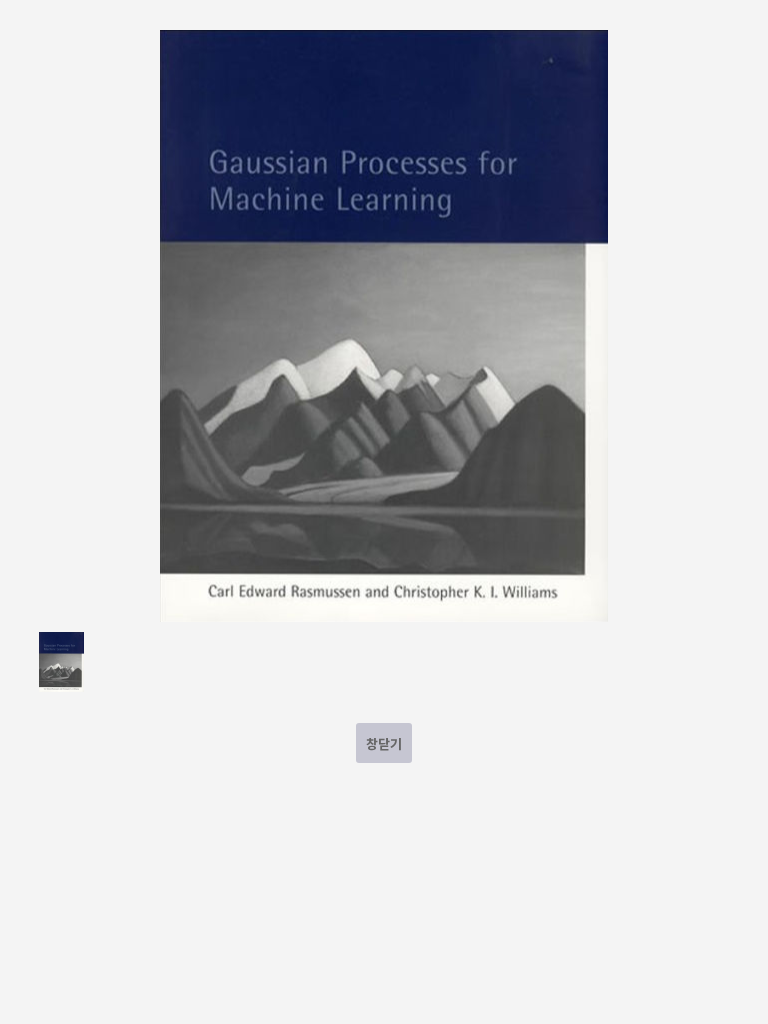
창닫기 (384, 743)
